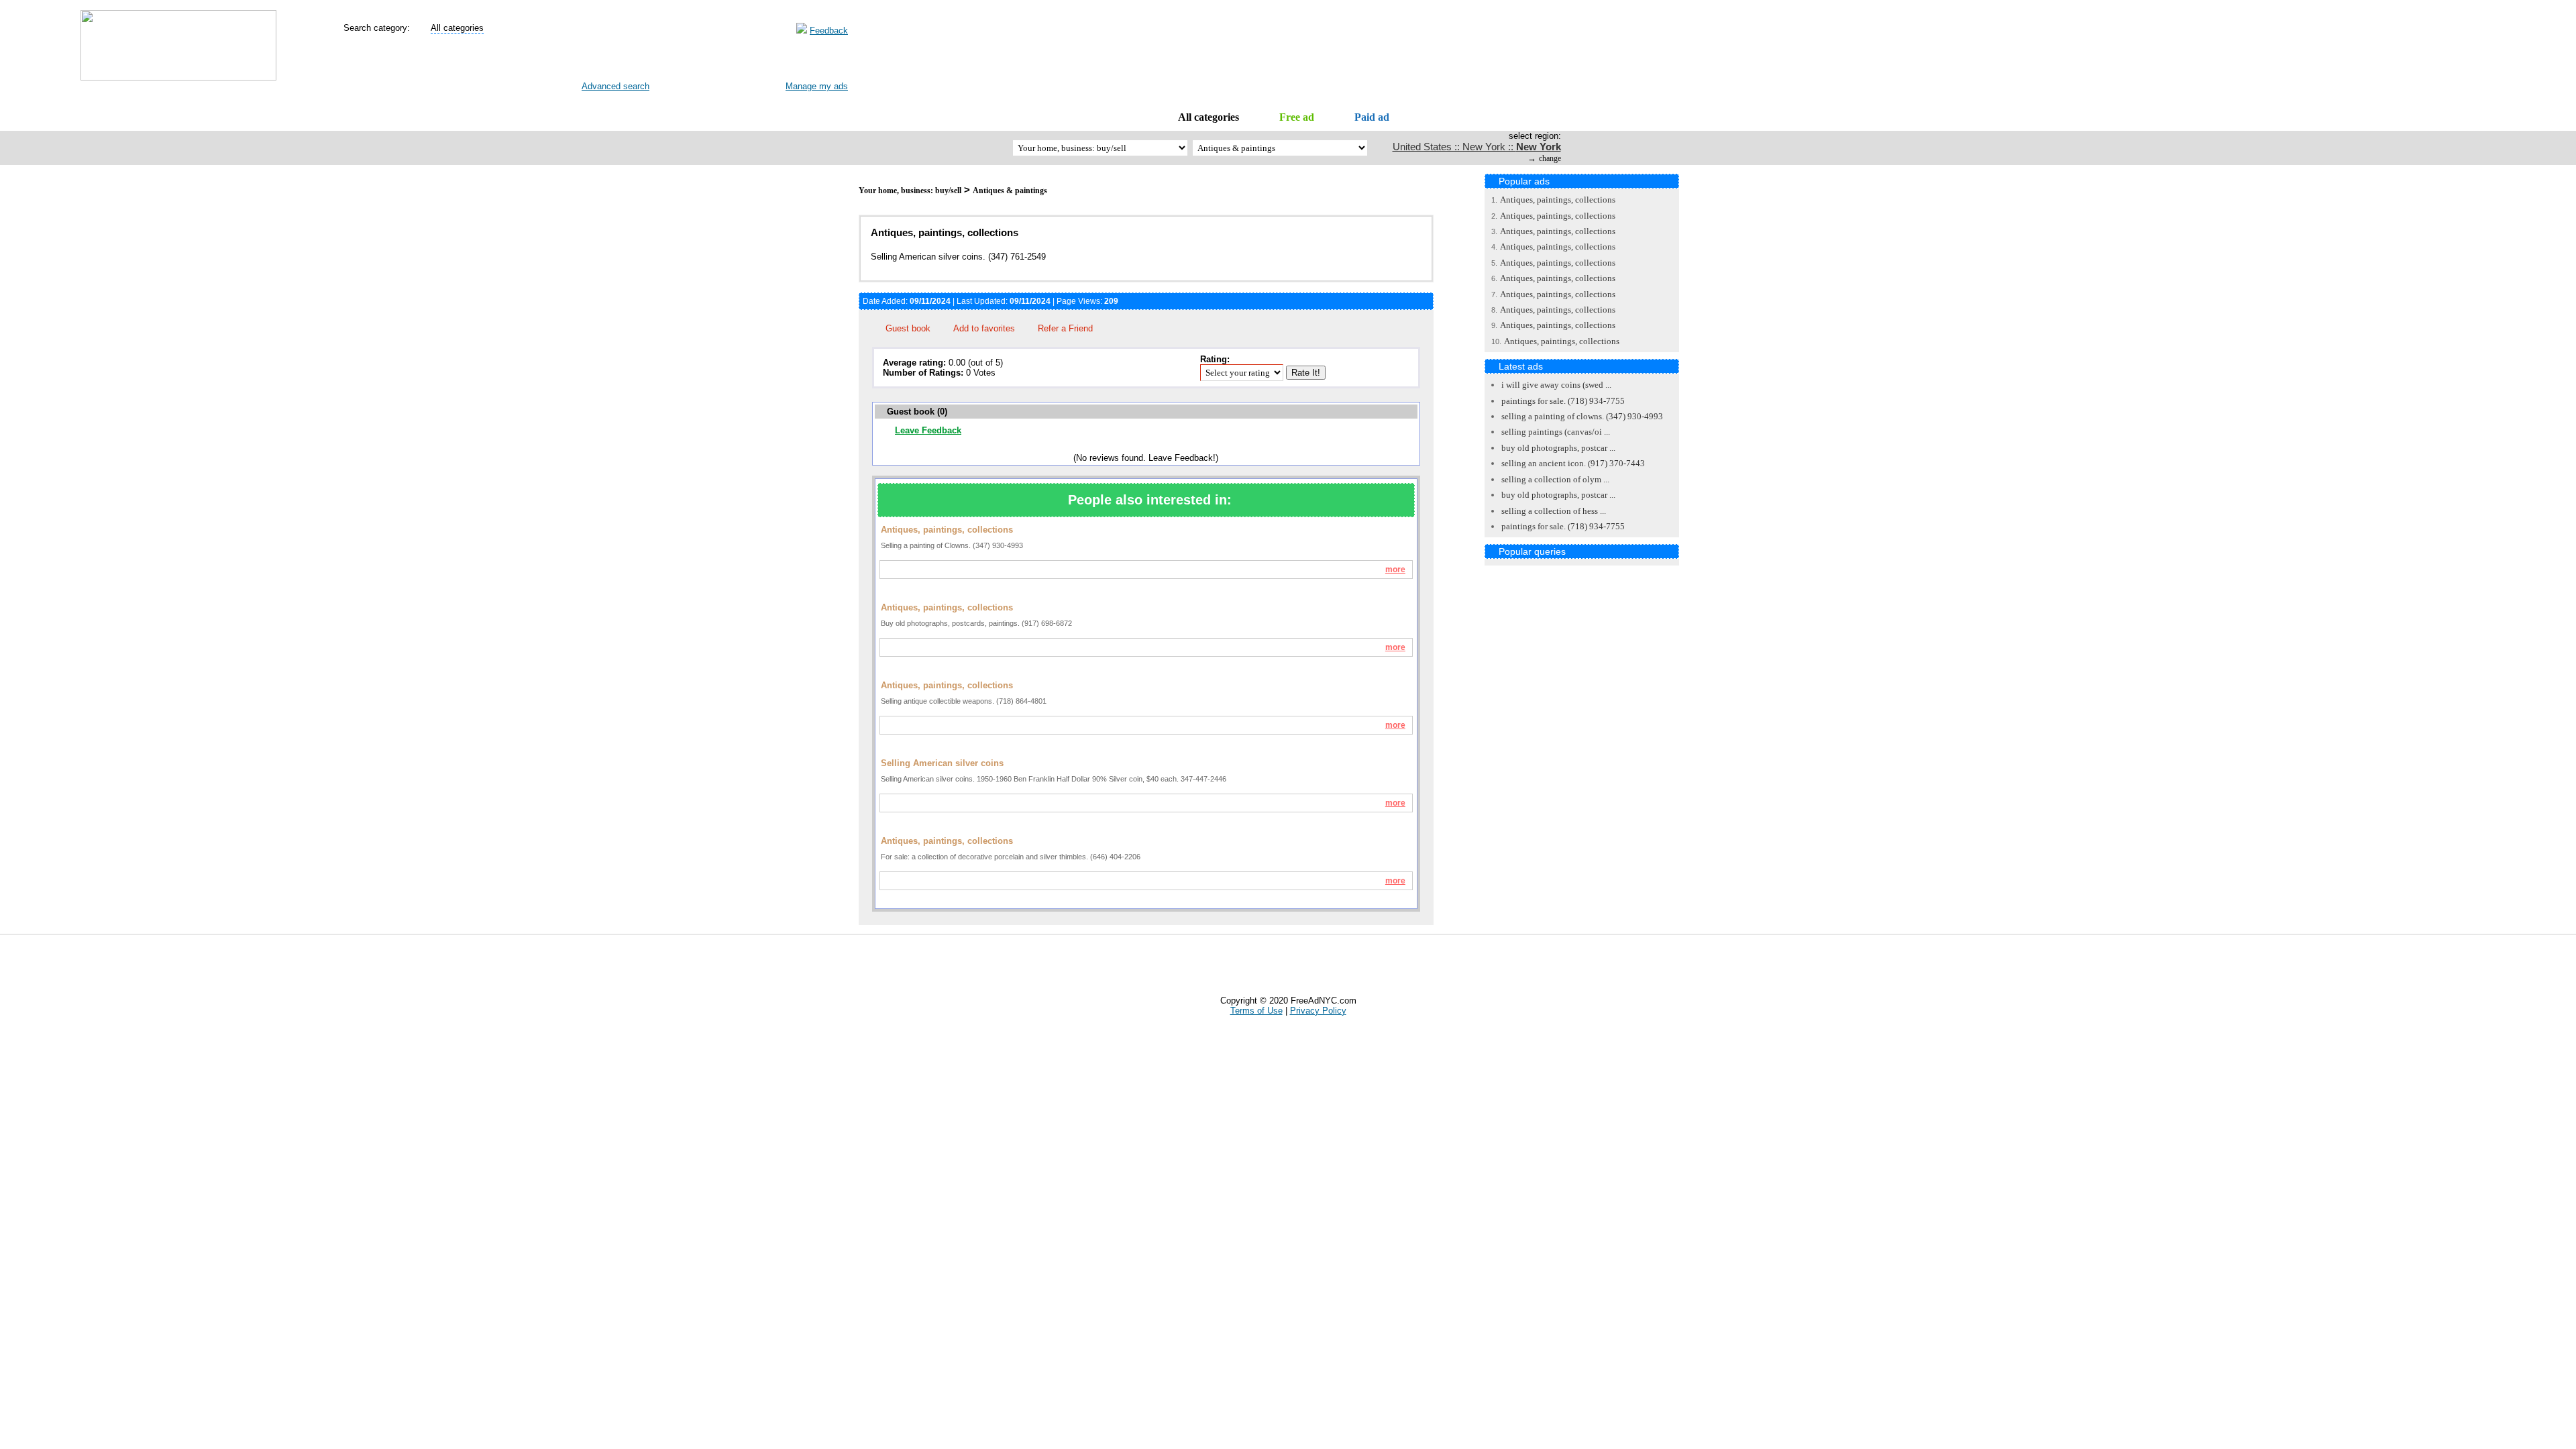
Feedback (829, 31)
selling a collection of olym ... (1555, 479)
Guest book (908, 328)
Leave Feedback (928, 430)
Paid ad (1372, 117)
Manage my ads (817, 86)
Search (605, 61)
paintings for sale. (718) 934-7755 (1563, 401)
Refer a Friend (1065, 328)
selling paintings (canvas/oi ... (1556, 432)
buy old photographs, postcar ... (1558, 448)
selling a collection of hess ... (1554, 511)
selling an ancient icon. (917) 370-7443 (1573, 463)
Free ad (1297, 117)
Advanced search (615, 86)
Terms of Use (1256, 1011)
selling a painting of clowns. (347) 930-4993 (1582, 416)
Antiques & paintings (1010, 191)
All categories (1209, 117)
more (1395, 570)
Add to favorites (984, 328)
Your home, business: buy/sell (910, 191)
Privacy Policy (1318, 1011)
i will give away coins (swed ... (1556, 385)
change (1550, 158)
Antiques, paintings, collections (1558, 200)
